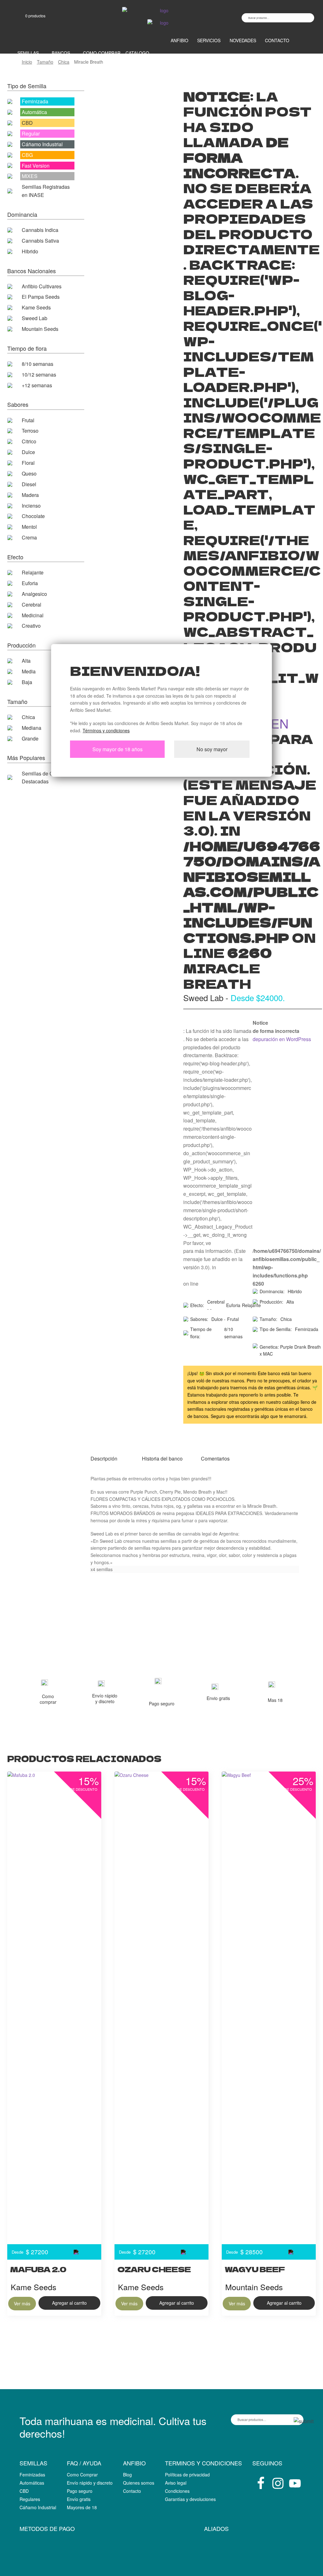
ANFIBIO (179, 40)
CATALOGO (137, 53)
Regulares (30, 2499)
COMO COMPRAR (102, 53)
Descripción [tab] (104, 1458)
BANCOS (61, 53)
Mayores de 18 (82, 2507)
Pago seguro (80, 2491)
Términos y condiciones (106, 730)
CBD (24, 2491)
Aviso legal (176, 2483)
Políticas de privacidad (187, 2475)
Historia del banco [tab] (162, 1458)
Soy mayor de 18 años (117, 749)
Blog (127, 2475)
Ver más (22, 2303)
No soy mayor (212, 749)
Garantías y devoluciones (190, 2499)
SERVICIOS (209, 40)
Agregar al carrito (69, 2303)
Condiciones (177, 2491)
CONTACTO (277, 40)
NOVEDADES (243, 40)
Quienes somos (139, 2483)
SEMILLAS (28, 53)
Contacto (132, 2491)
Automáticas (32, 2483)
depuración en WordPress (282, 1039)
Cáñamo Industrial (38, 2507)
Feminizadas (32, 2475)
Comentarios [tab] (215, 1458)
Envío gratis (79, 2499)
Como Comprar (82, 2475)
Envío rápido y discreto (90, 2483)
